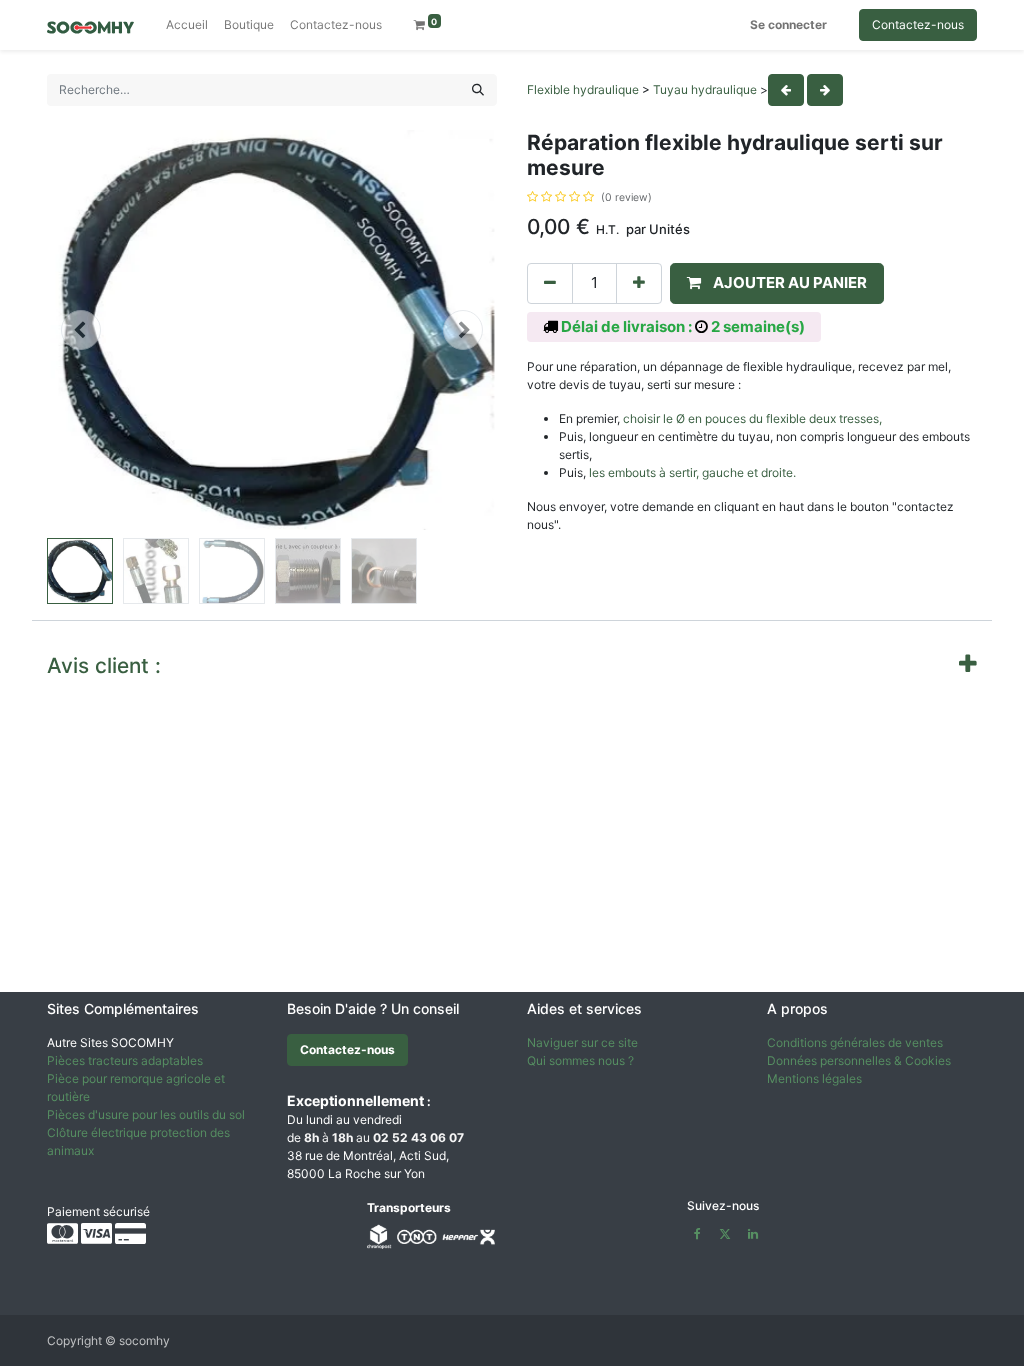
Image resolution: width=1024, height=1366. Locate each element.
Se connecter (788, 24)
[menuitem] (187, 25)
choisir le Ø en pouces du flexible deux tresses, (752, 418)
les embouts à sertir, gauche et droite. (692, 472)
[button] (81, 330)
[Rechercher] (478, 90)
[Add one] (639, 283)
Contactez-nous (918, 24)
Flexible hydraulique (583, 89)
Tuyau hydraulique (705, 89)
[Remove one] (550, 283)
